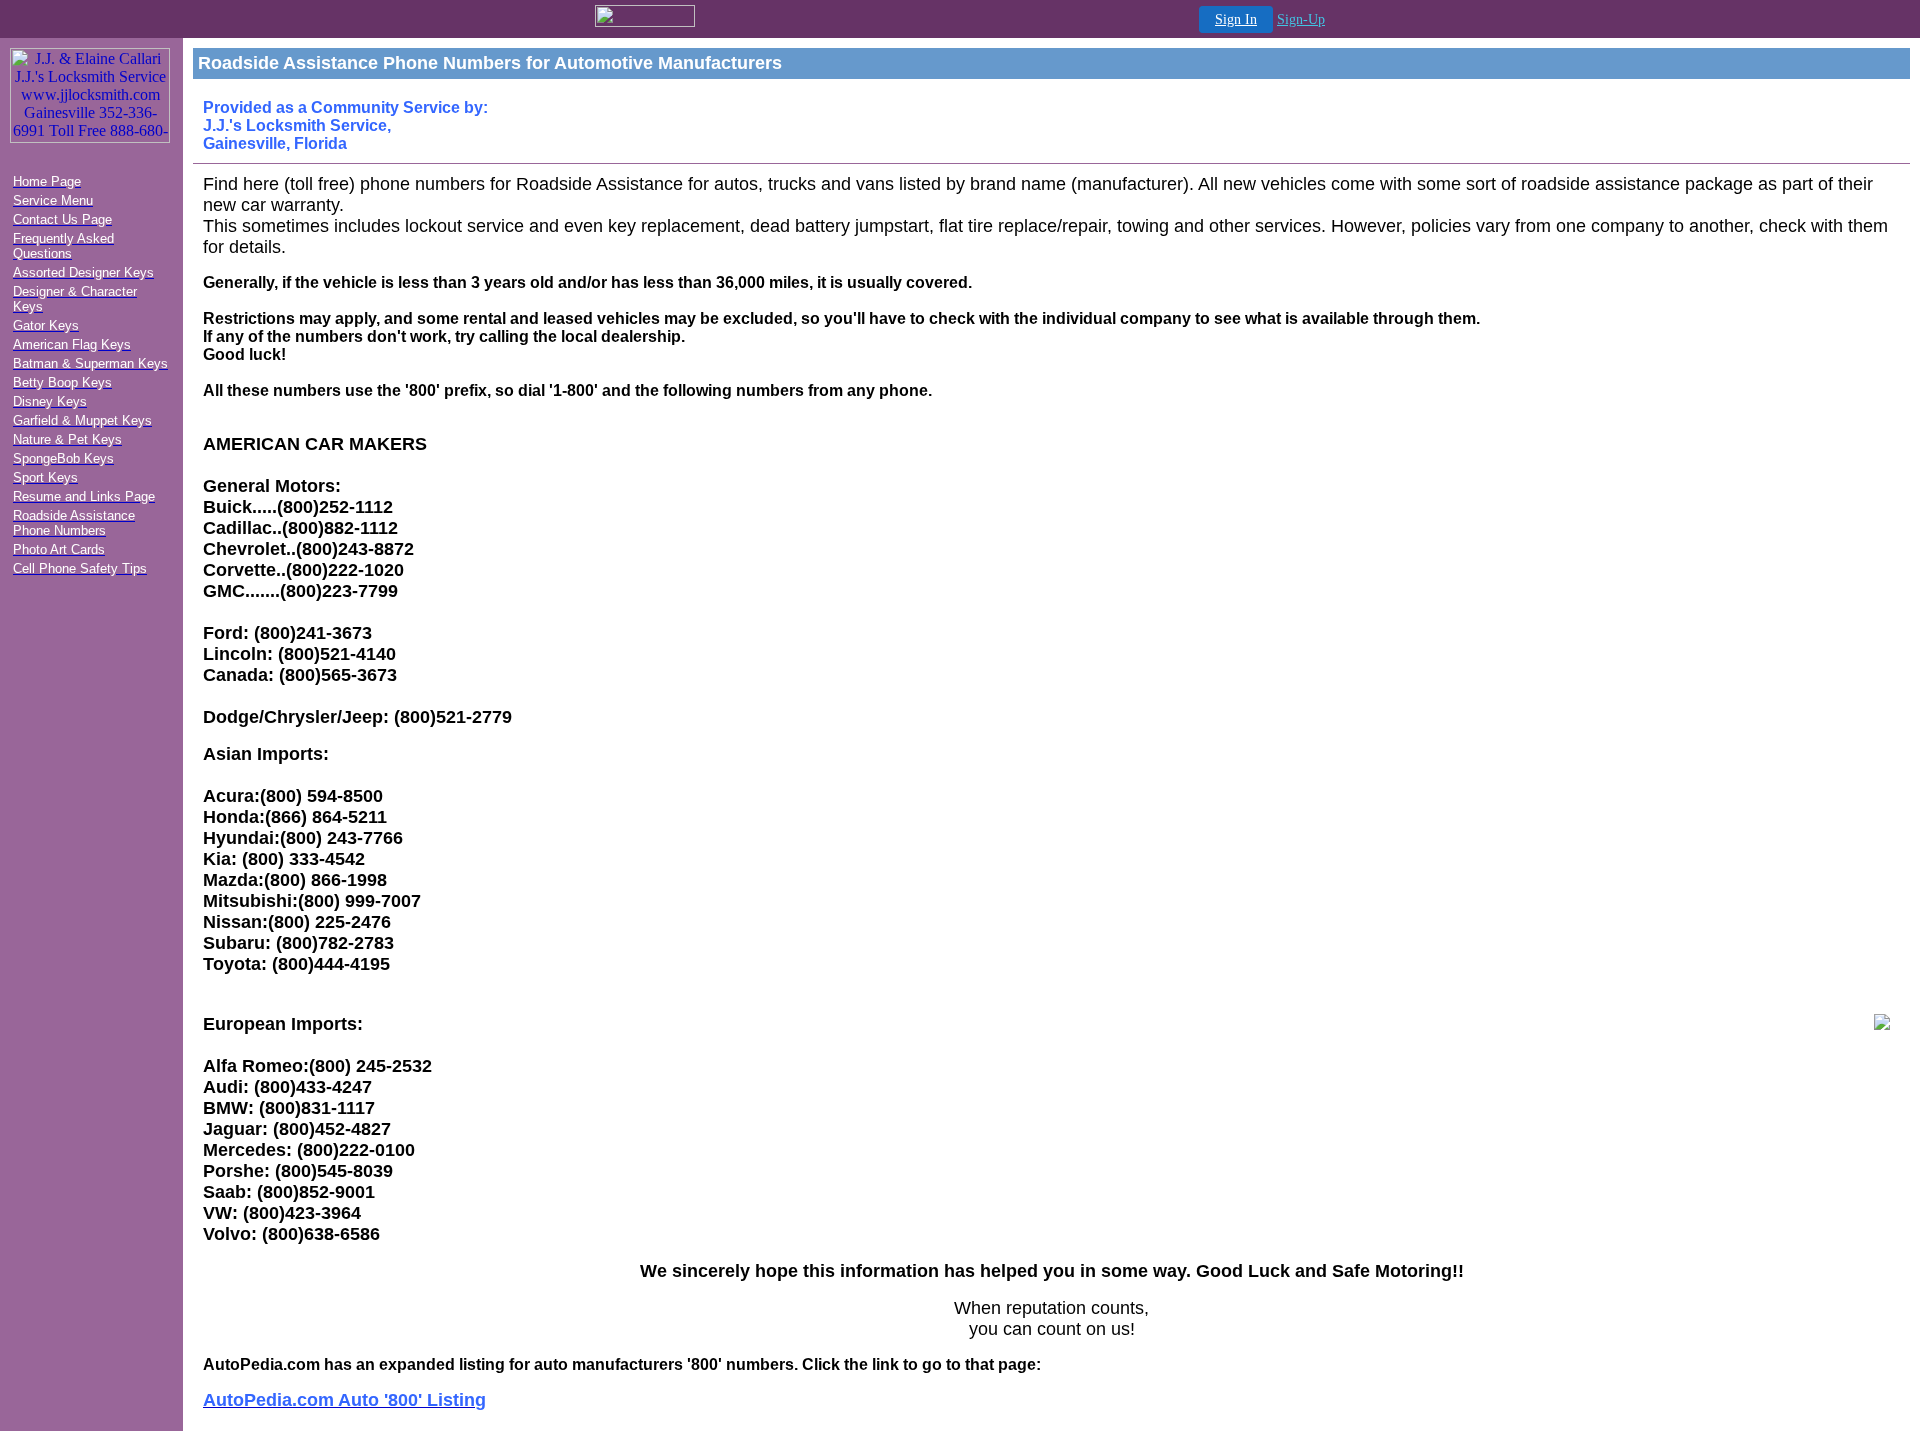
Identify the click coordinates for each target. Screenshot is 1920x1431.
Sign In (1236, 19)
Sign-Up (1301, 19)
